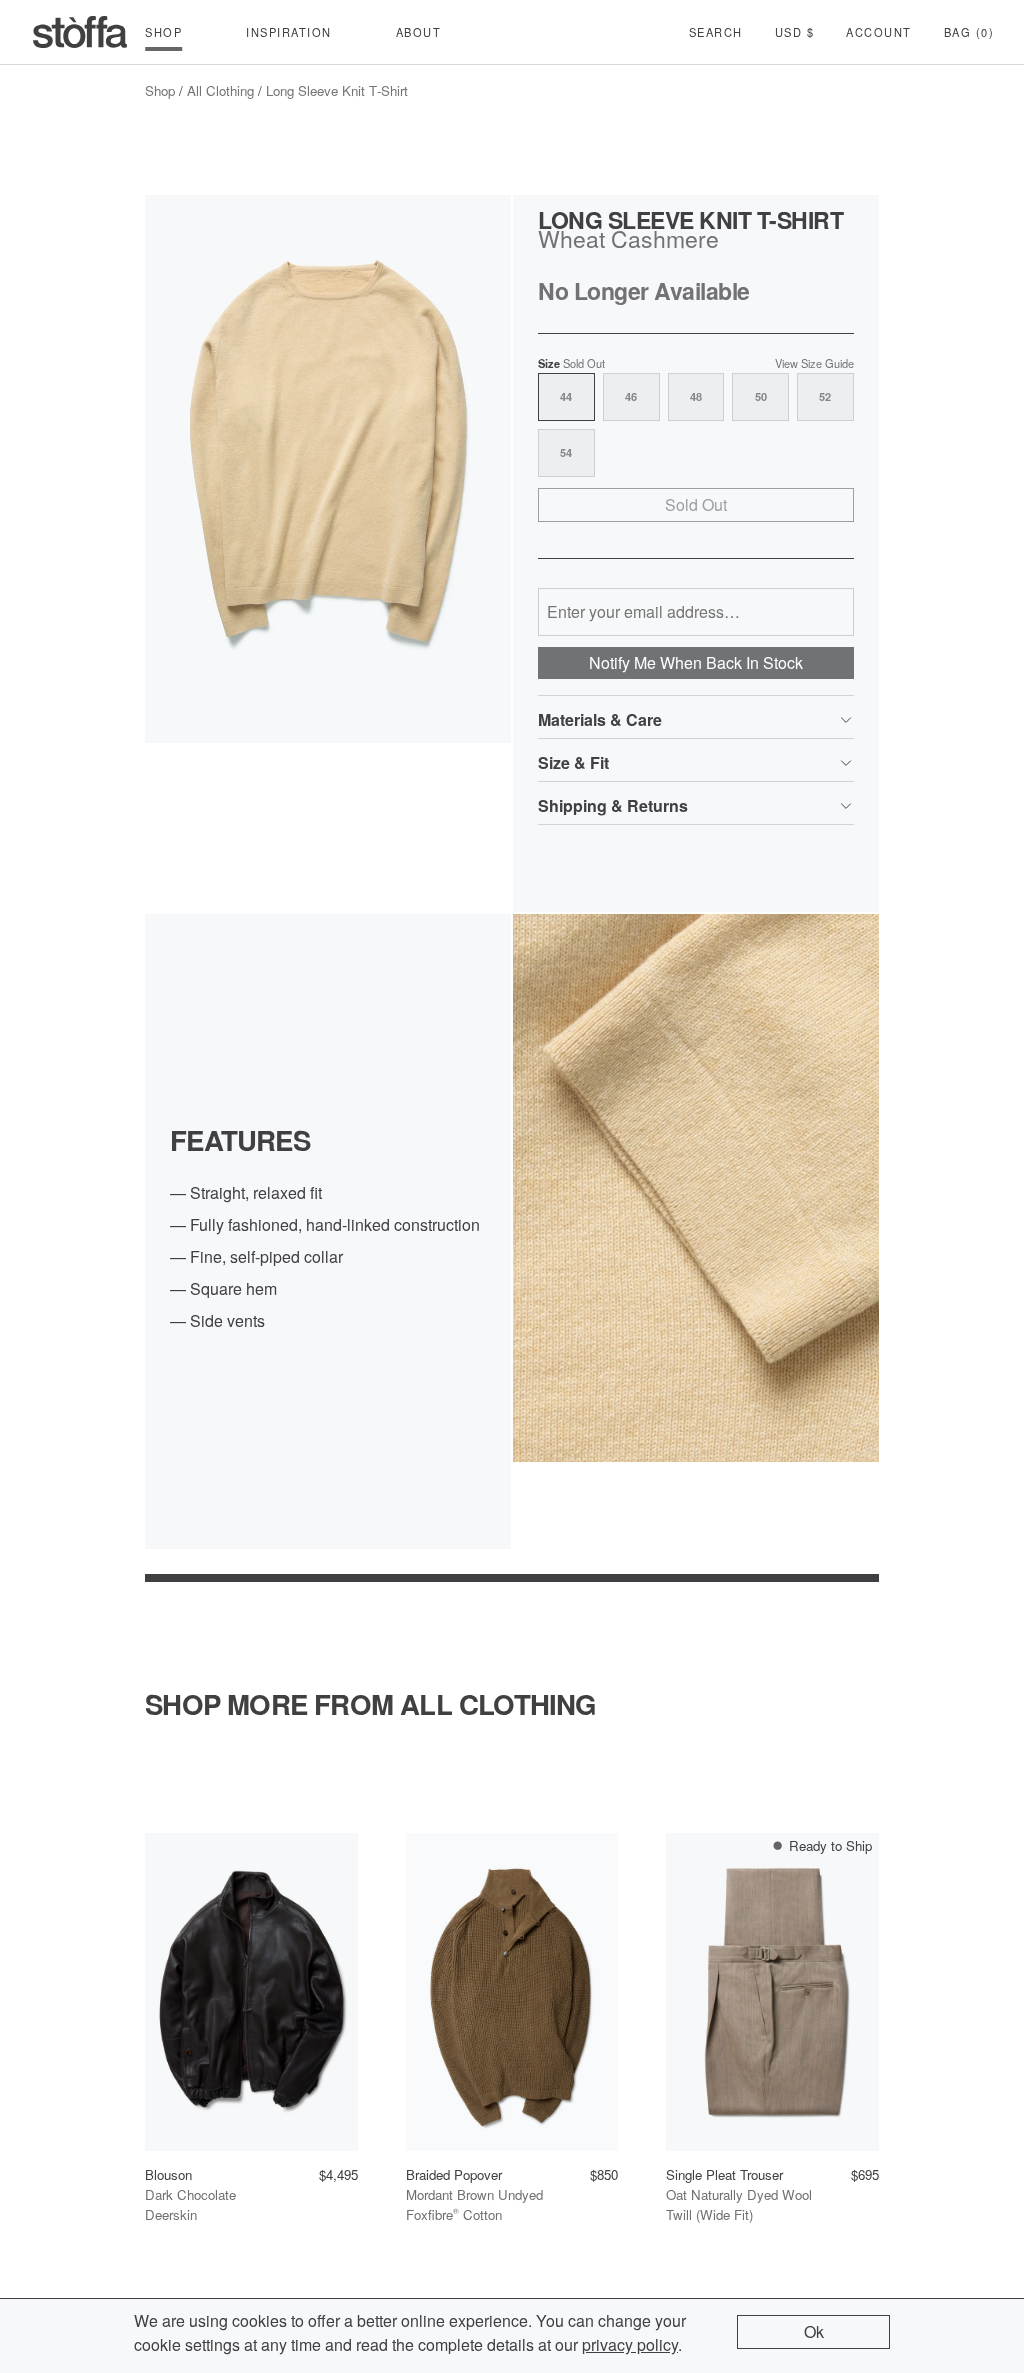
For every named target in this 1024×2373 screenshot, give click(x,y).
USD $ (795, 32)
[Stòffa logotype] (80, 32)
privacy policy (630, 2344)
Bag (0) (969, 32)
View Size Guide (814, 363)
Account (879, 32)
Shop (160, 90)
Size (571, 363)
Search (716, 32)
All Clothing (220, 90)
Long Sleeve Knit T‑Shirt (337, 90)
